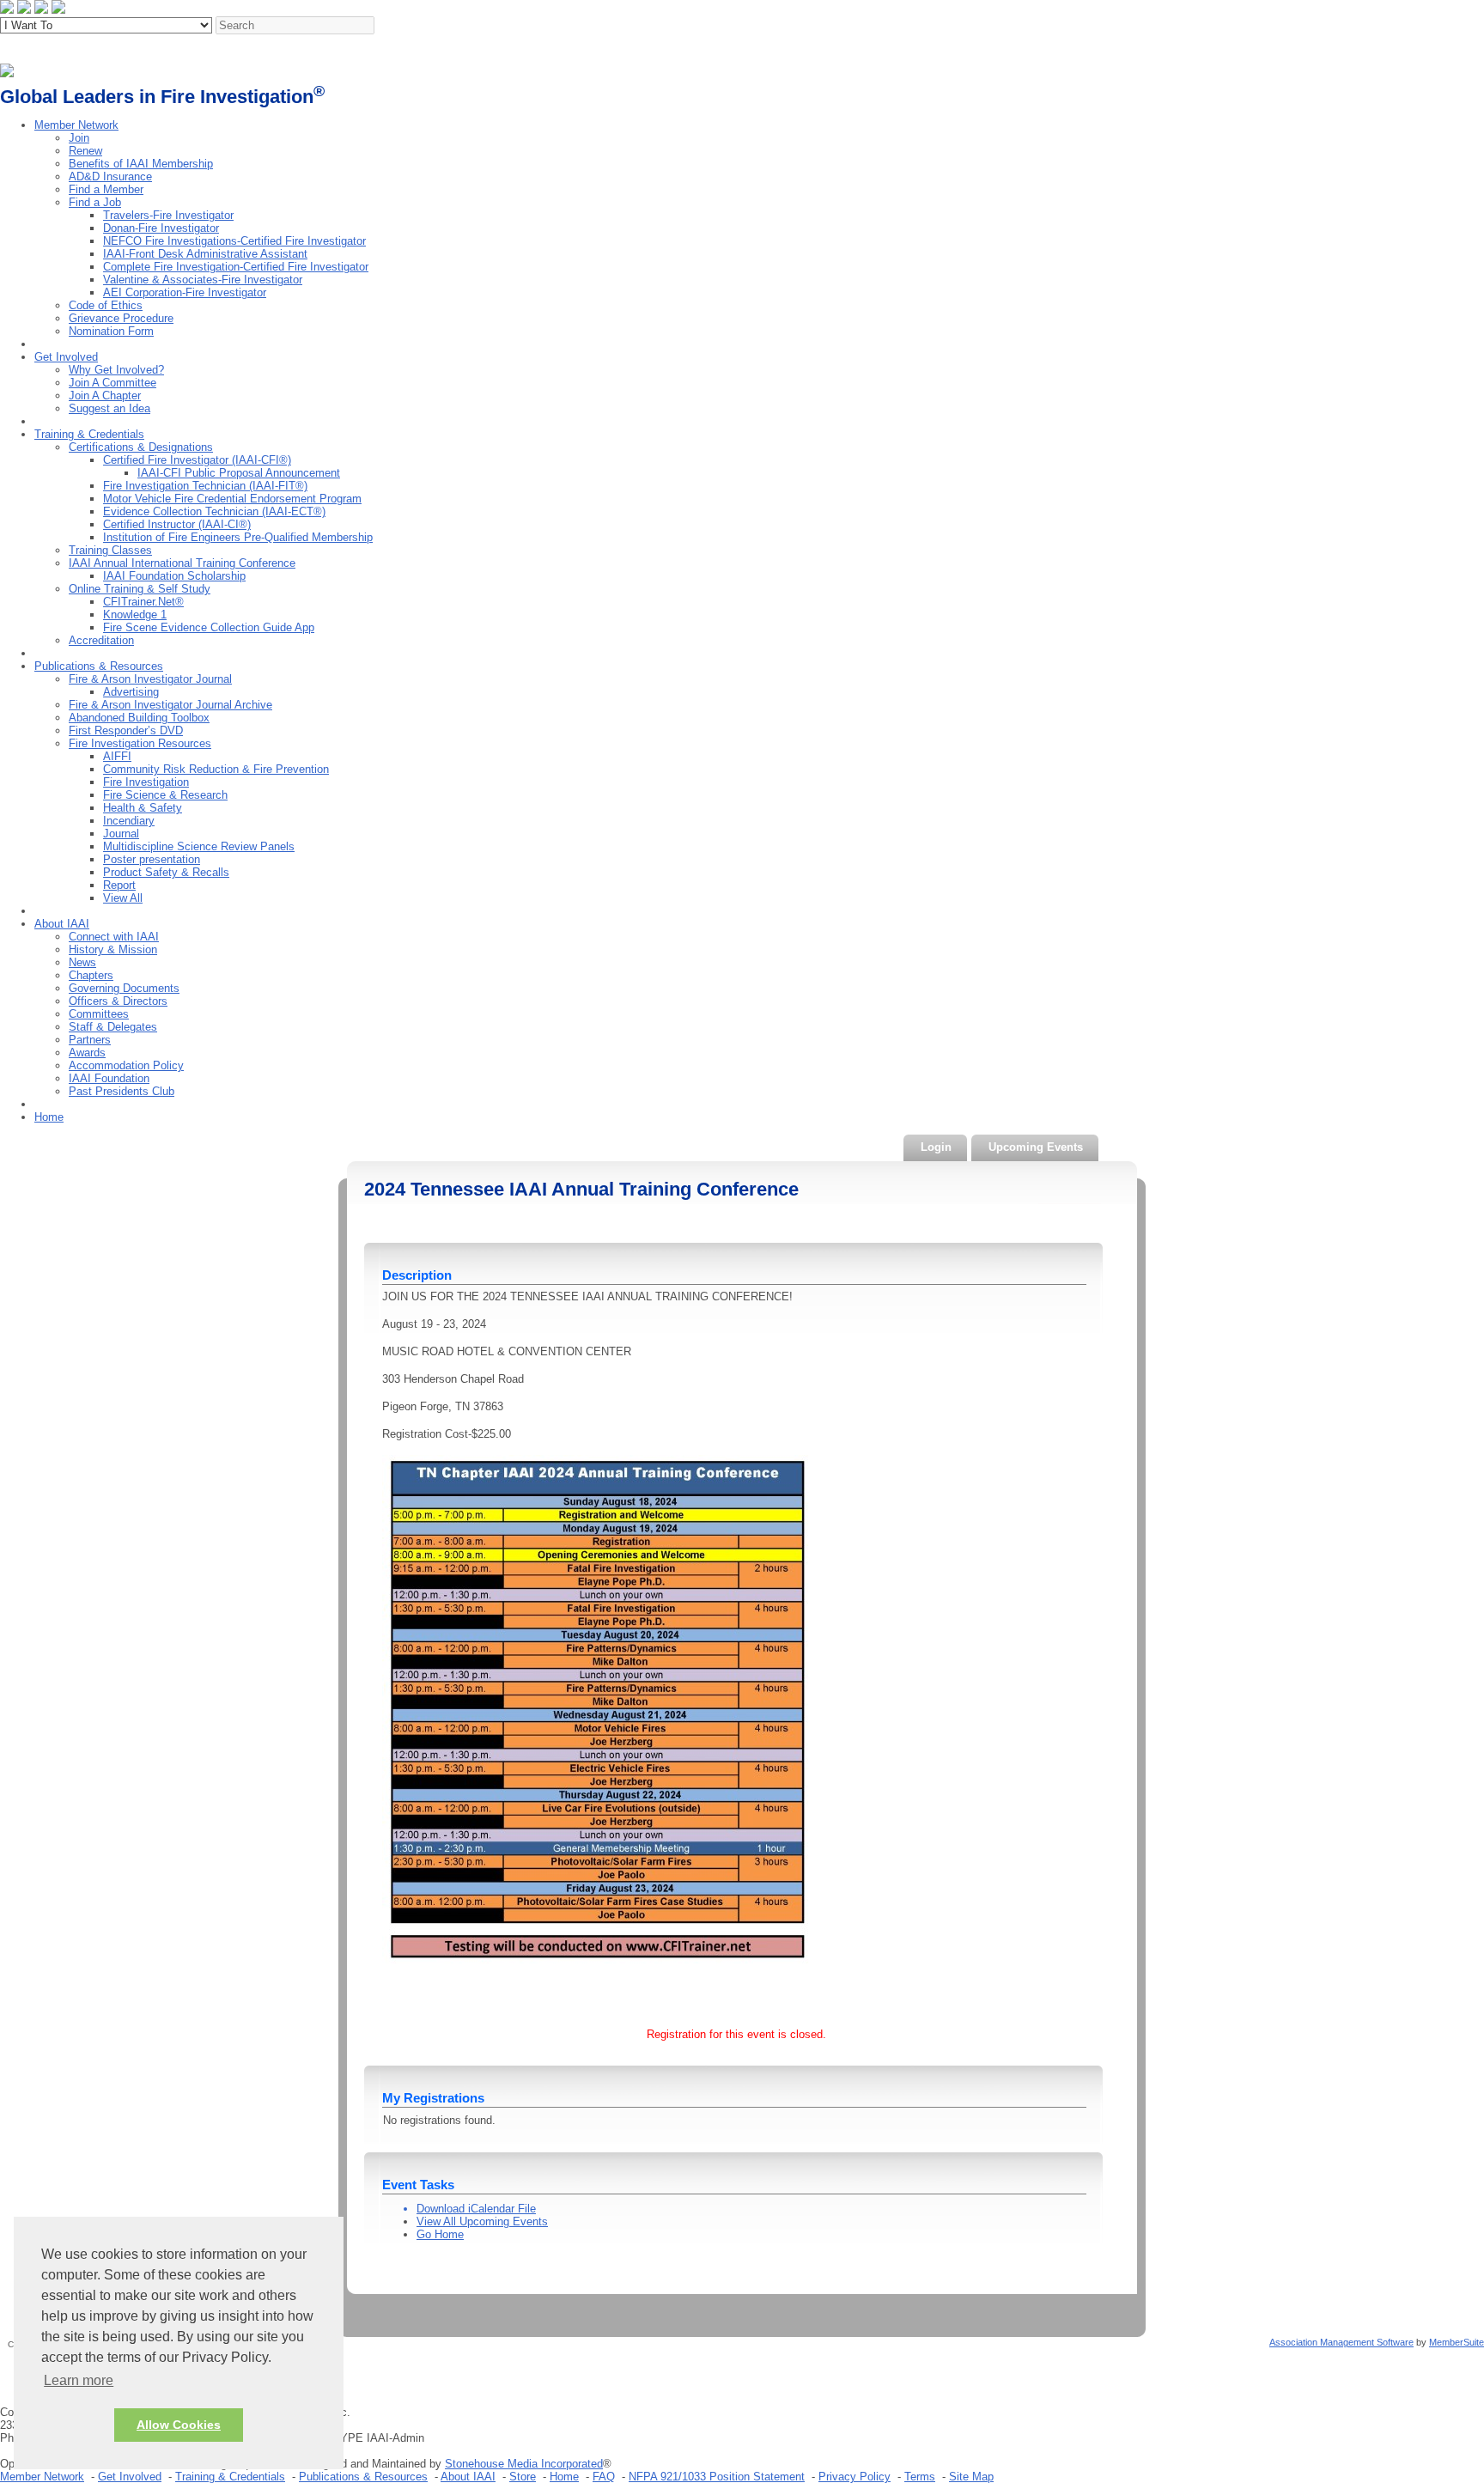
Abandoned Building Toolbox (139, 718)
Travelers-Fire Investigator (168, 215)
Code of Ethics (106, 305)
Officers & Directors (118, 1001)
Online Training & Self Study (140, 589)
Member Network (76, 125)
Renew (85, 151)
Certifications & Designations (141, 447)
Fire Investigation (146, 782)
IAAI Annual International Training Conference (182, 563)
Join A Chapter (105, 396)
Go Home (440, 2234)
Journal (121, 834)
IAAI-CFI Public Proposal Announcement (239, 473)
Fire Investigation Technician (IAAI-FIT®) (205, 486)
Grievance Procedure (121, 318)
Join (79, 138)
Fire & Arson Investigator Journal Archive (170, 705)
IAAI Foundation (109, 1078)
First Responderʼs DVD (126, 730)
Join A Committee (113, 383)
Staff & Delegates (113, 1027)
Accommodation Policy (126, 1065)
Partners (90, 1040)
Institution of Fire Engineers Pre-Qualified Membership (238, 537)
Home (49, 1117)
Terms (920, 2477)
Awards (87, 1053)
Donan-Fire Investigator (161, 228)
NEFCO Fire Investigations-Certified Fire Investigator (234, 241)
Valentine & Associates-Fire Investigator (203, 280)
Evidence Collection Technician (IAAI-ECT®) (214, 511)
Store (523, 2477)
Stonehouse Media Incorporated (524, 2464)
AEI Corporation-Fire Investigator (185, 292)
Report (119, 885)
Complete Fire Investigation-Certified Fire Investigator (236, 267)
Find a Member (106, 189)
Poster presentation (152, 859)
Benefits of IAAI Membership (141, 164)
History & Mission (113, 949)
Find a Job (95, 202)
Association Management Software (1341, 2342)
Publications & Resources (99, 666)
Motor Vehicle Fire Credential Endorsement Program (232, 499)
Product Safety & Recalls (166, 872)
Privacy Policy (855, 2477)
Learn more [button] (79, 2380)
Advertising (131, 692)
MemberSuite (1457, 2342)
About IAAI (62, 924)
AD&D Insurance (110, 176)
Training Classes (110, 550)
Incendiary (129, 821)
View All (123, 898)
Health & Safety (143, 808)
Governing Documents (124, 988)
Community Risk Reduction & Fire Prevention (216, 769)
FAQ (604, 2477)
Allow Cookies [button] (179, 2425)
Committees (99, 1014)
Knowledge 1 (135, 615)
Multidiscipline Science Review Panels (199, 846)
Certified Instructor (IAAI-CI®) (177, 524)
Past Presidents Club (122, 1091)
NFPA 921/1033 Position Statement (717, 2477)
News (82, 962)
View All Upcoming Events (482, 2221)
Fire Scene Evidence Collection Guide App (209, 627)
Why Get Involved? (116, 370)
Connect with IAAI (114, 937)
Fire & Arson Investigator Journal (150, 679)
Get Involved (66, 357)
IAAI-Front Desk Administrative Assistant (205, 254)
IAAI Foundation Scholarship (174, 576)
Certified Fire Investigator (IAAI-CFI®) (197, 460)
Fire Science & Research (165, 795)
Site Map (971, 2477)
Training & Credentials (89, 434)
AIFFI (117, 756)
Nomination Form (111, 331)
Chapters (91, 975)
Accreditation (101, 640)
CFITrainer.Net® (143, 602)
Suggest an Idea (109, 408)
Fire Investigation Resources (140, 743)
